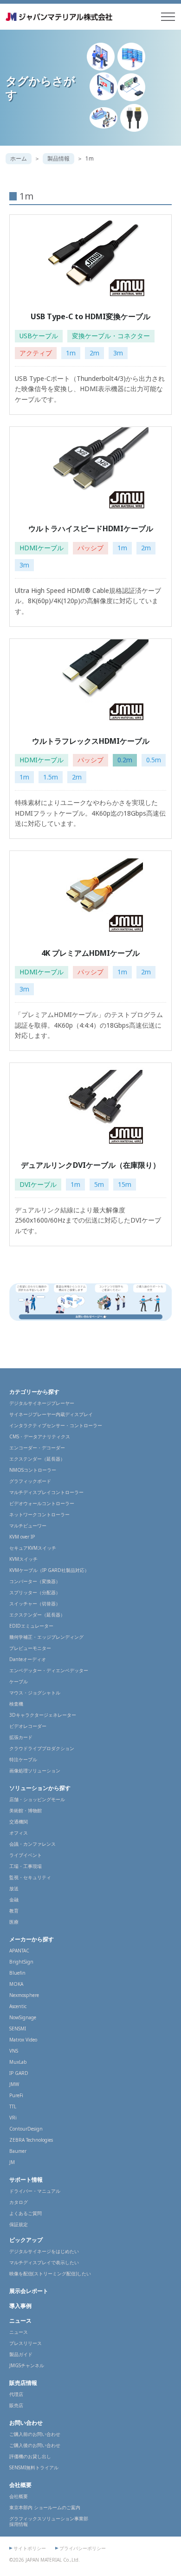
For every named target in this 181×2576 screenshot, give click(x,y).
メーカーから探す (32, 1939)
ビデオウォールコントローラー (42, 1503)
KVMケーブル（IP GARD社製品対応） (49, 1570)
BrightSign (21, 1962)
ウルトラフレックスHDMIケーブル (91, 741)
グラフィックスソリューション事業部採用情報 (49, 2521)
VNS (14, 2051)
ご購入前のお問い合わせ (35, 2434)
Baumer (18, 2151)
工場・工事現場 (26, 1866)
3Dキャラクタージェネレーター (43, 1715)
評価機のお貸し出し (30, 2456)
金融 (14, 1900)
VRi (13, 2118)
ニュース (20, 2321)
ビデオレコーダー (28, 1726)
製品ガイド (21, 2354)
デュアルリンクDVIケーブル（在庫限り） (90, 1165)
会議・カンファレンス (32, 1844)
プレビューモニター (30, 1648)
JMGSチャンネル (27, 2365)
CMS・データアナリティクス (40, 1436)
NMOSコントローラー (33, 1470)
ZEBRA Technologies (31, 2140)
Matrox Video (23, 2040)
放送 (14, 1888)
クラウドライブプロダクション (42, 1748)
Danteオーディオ (28, 1659)
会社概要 (20, 2485)
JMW (14, 2084)
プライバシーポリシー (83, 2548)
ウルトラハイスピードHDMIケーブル (91, 528)
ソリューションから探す (40, 1788)
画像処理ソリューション (35, 1771)
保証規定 (19, 2224)
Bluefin (17, 1973)
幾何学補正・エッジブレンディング (46, 1637)
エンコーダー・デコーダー (37, 1448)
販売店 (16, 2405)
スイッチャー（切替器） (35, 1604)
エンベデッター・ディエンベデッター (49, 1670)
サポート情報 (26, 2180)
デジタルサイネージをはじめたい (44, 2251)
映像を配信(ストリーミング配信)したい (50, 2273)
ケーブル (19, 1681)
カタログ (19, 2202)
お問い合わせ (26, 2423)
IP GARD (19, 2073)
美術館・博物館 (26, 1810)
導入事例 (20, 2306)
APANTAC (19, 1951)
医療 (14, 1922)
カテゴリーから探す (34, 1392)
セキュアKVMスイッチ (33, 1548)
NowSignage (23, 2017)
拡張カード (21, 1737)
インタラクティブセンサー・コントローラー (56, 1425)
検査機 (16, 1704)
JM (12, 2162)
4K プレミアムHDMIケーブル (90, 953)
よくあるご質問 (26, 2213)
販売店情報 (23, 2383)
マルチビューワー (28, 1526)
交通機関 (19, 1822)
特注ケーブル (23, 1759)
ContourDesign (26, 2129)
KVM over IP (22, 1537)
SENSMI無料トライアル (34, 2467)
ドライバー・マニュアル (35, 2191)
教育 (14, 1911)
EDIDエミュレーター (31, 1626)
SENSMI (18, 2029)
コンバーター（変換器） (35, 1581)
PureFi (16, 2095)
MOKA (16, 1984)
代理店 (16, 2394)
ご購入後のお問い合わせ (35, 2445)
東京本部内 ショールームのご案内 (45, 2507)
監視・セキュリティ (30, 1877)
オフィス (19, 1833)
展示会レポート (29, 2291)
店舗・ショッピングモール (37, 1799)
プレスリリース (26, 2343)
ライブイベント (26, 1855)
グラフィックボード (30, 1481)
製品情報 (58, 158)
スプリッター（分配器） (35, 1592)
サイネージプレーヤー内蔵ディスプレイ (51, 1414)
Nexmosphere (24, 1995)
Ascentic (18, 2006)
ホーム (19, 158)
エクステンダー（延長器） (37, 1459)
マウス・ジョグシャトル (35, 1693)
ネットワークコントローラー (39, 1514)
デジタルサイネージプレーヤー (42, 1403)
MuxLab (18, 2062)
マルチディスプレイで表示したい (44, 2262)
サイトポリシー (30, 2548)
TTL (13, 2106)
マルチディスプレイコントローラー (46, 1492)
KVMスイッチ (23, 1559)
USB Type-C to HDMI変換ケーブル (90, 316)
